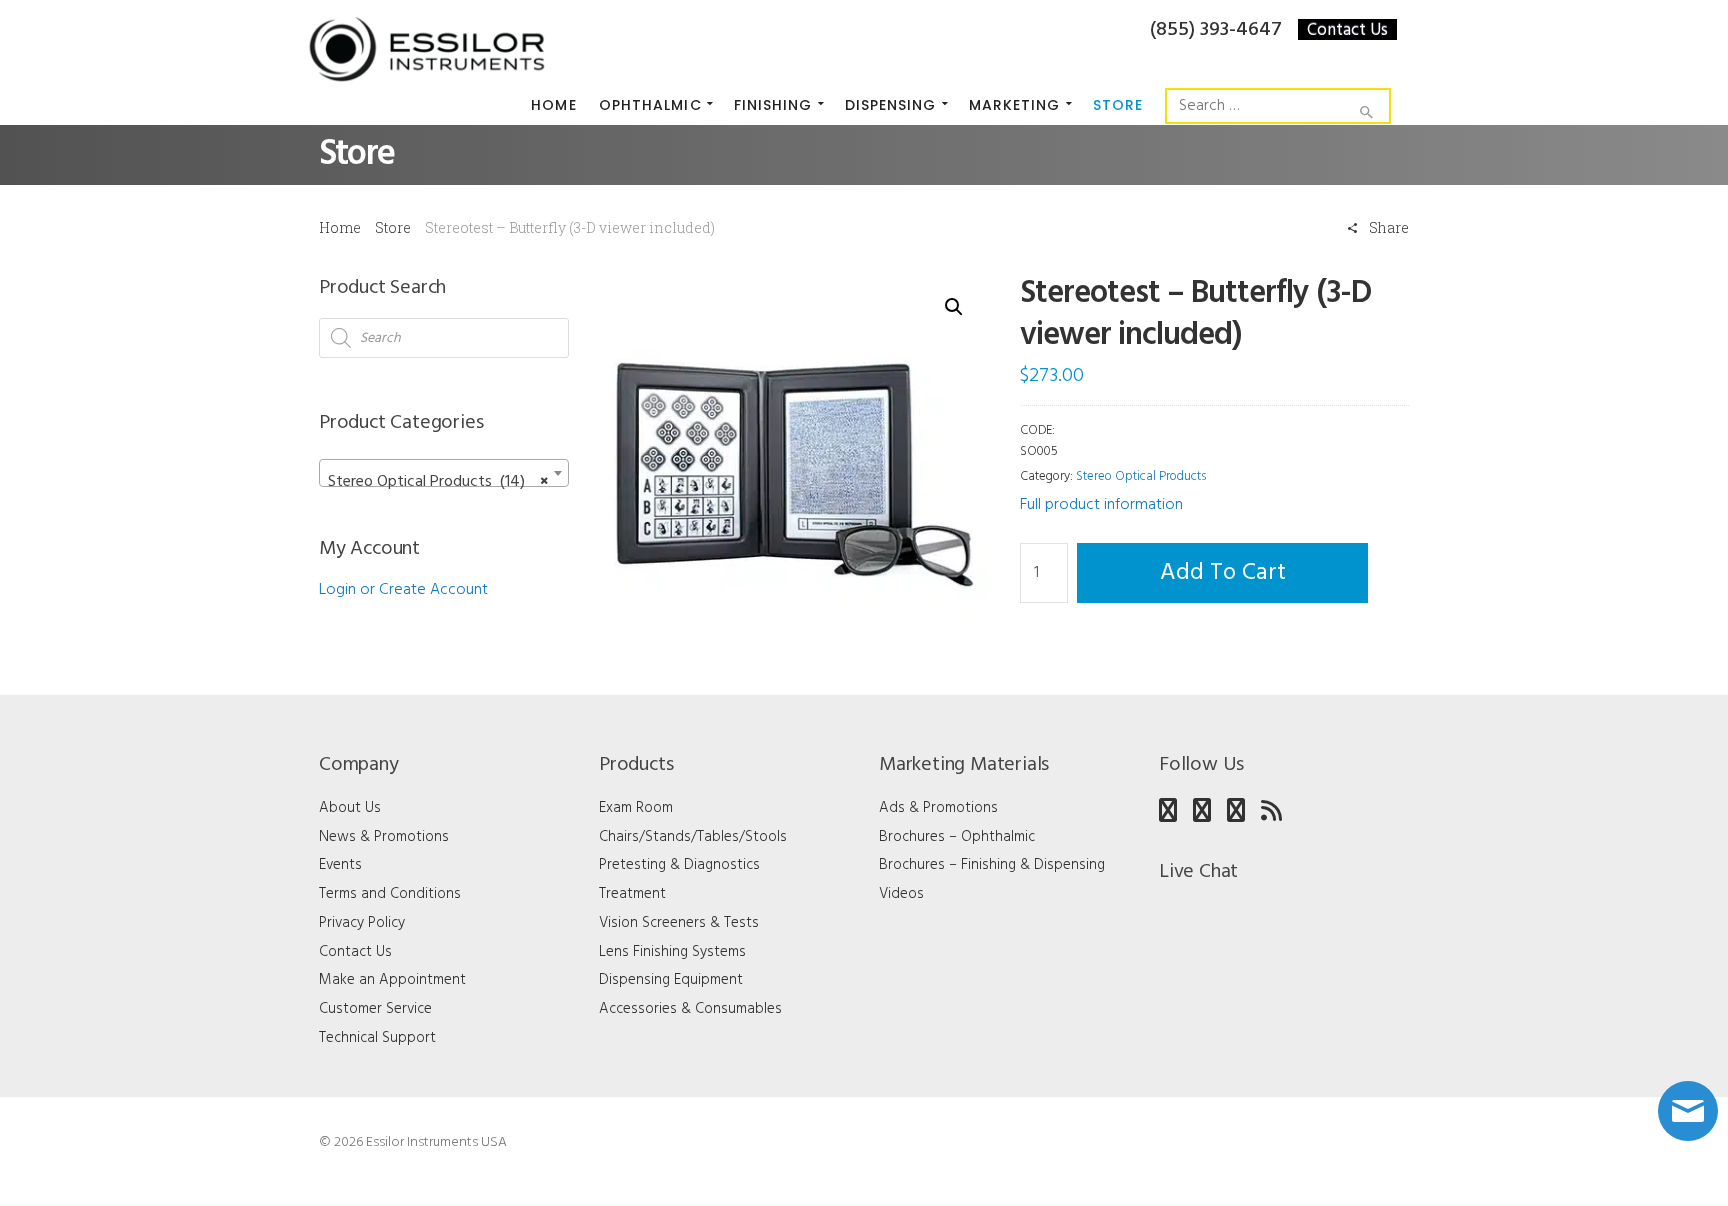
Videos (901, 894)
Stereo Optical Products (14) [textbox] (438, 482)
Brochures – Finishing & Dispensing (992, 865)
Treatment (632, 894)
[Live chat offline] (1688, 1111)
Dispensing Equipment (671, 980)
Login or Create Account (403, 590)
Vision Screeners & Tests (679, 923)
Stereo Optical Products (1141, 476)
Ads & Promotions (938, 808)
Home (340, 227)
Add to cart (1223, 573)
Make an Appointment (392, 980)
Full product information (1101, 505)
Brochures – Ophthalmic (957, 837)
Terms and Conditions (390, 894)
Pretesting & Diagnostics (679, 865)
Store (393, 227)
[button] (954, 307)
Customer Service (375, 1009)
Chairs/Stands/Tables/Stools (693, 837)
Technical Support (377, 1038)
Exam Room (636, 808)
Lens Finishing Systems (672, 952)
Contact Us (1347, 29)
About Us (350, 808)
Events (340, 865)
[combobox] (444, 473)
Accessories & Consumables (690, 1009)
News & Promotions (384, 837)
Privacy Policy (362, 923)
